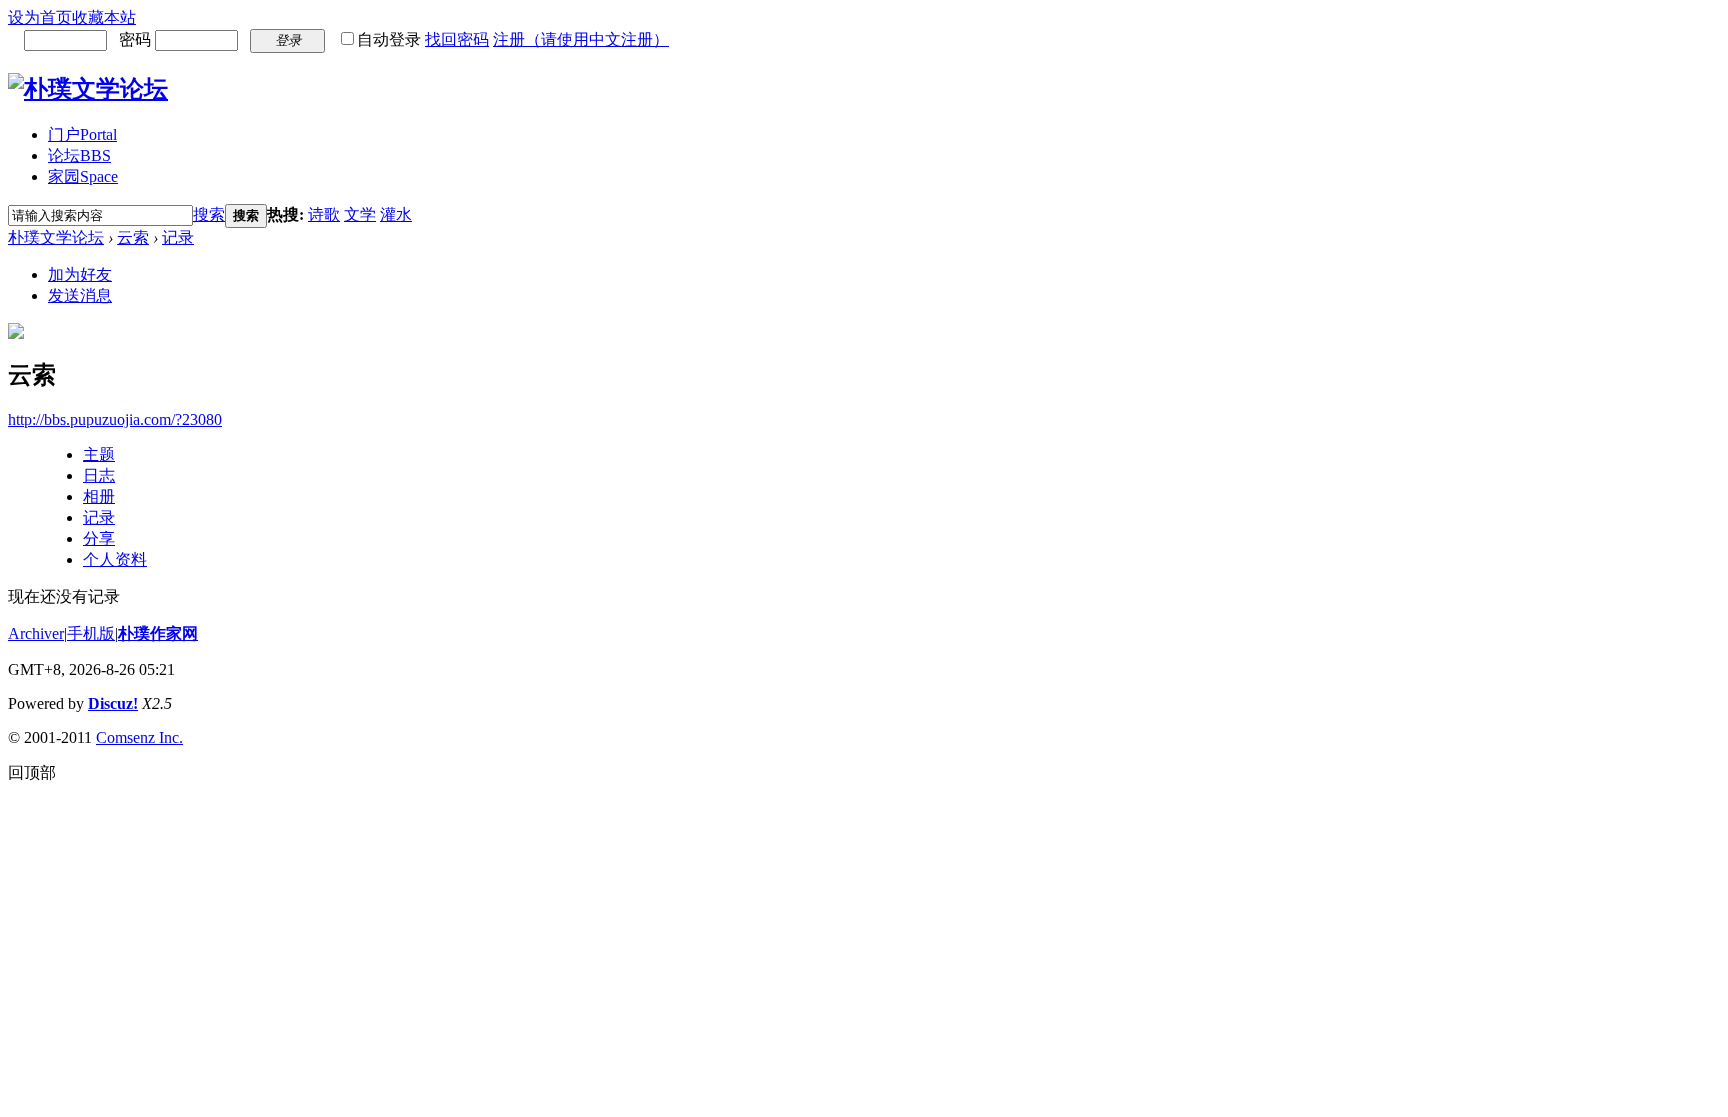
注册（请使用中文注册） (581, 39)
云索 (133, 237)
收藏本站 (104, 17)
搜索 (209, 214)
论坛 (79, 155)
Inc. (171, 737)
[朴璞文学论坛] (88, 89)
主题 (99, 454)
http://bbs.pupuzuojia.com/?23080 (115, 419)
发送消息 (80, 295)
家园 (83, 176)
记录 (178, 237)
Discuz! (113, 703)
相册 (99, 496)
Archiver (36, 633)
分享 (99, 538)
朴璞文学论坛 (56, 237)
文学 (360, 214)
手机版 (91, 633)
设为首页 (40, 17)
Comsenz (127, 737)
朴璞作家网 (158, 633)
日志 (99, 475)
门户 (82, 134)
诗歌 (324, 214)
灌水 (396, 214)
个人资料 (115, 559)
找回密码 (457, 39)
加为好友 (80, 274)
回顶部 (32, 772)
